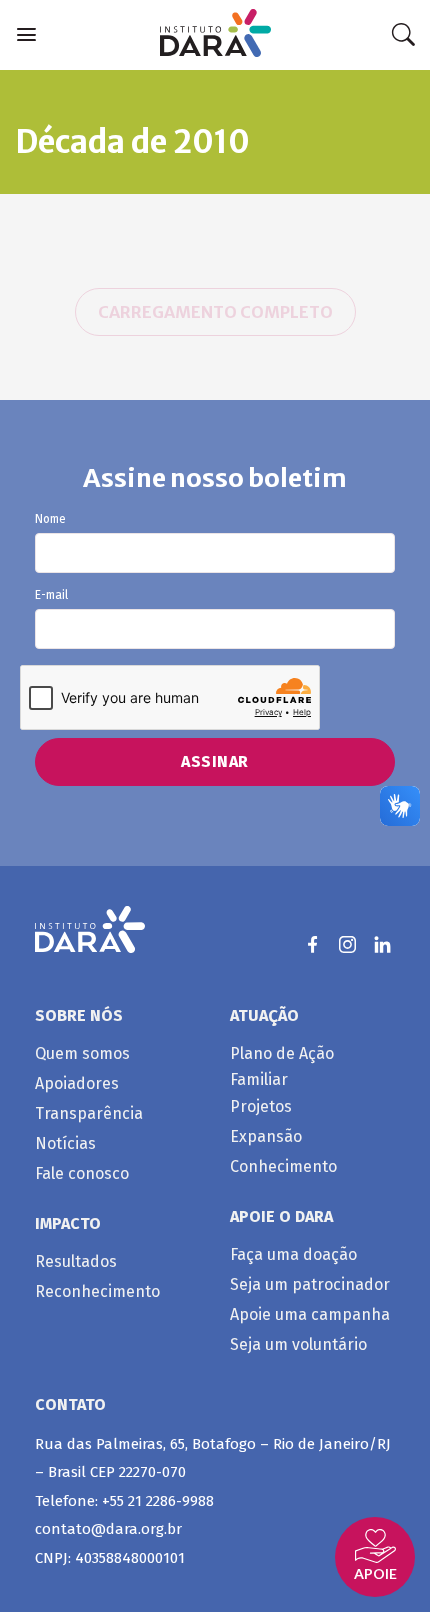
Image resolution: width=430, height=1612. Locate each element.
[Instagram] (347, 944)
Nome (50, 519)
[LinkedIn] (382, 944)
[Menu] (26, 34)
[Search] (403, 35)
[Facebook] (312, 944)
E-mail (51, 595)
